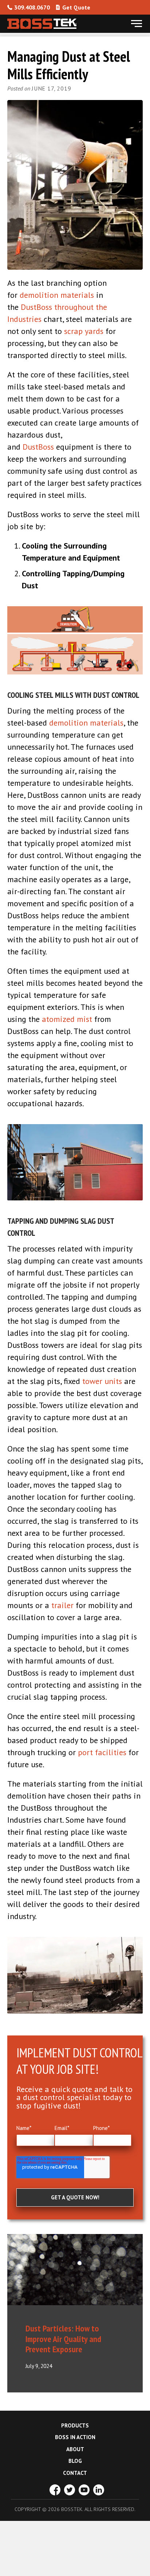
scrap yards (84, 331)
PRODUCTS (75, 2425)
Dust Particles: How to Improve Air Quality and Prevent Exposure (63, 2339)
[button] (137, 24)
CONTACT (75, 2473)
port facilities (102, 1752)
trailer (62, 1605)
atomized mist (67, 1019)
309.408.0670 (32, 7)
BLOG (75, 2461)
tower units (102, 1381)
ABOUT (75, 2449)
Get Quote (76, 7)
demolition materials (57, 295)
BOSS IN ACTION (75, 2437)
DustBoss (38, 447)
